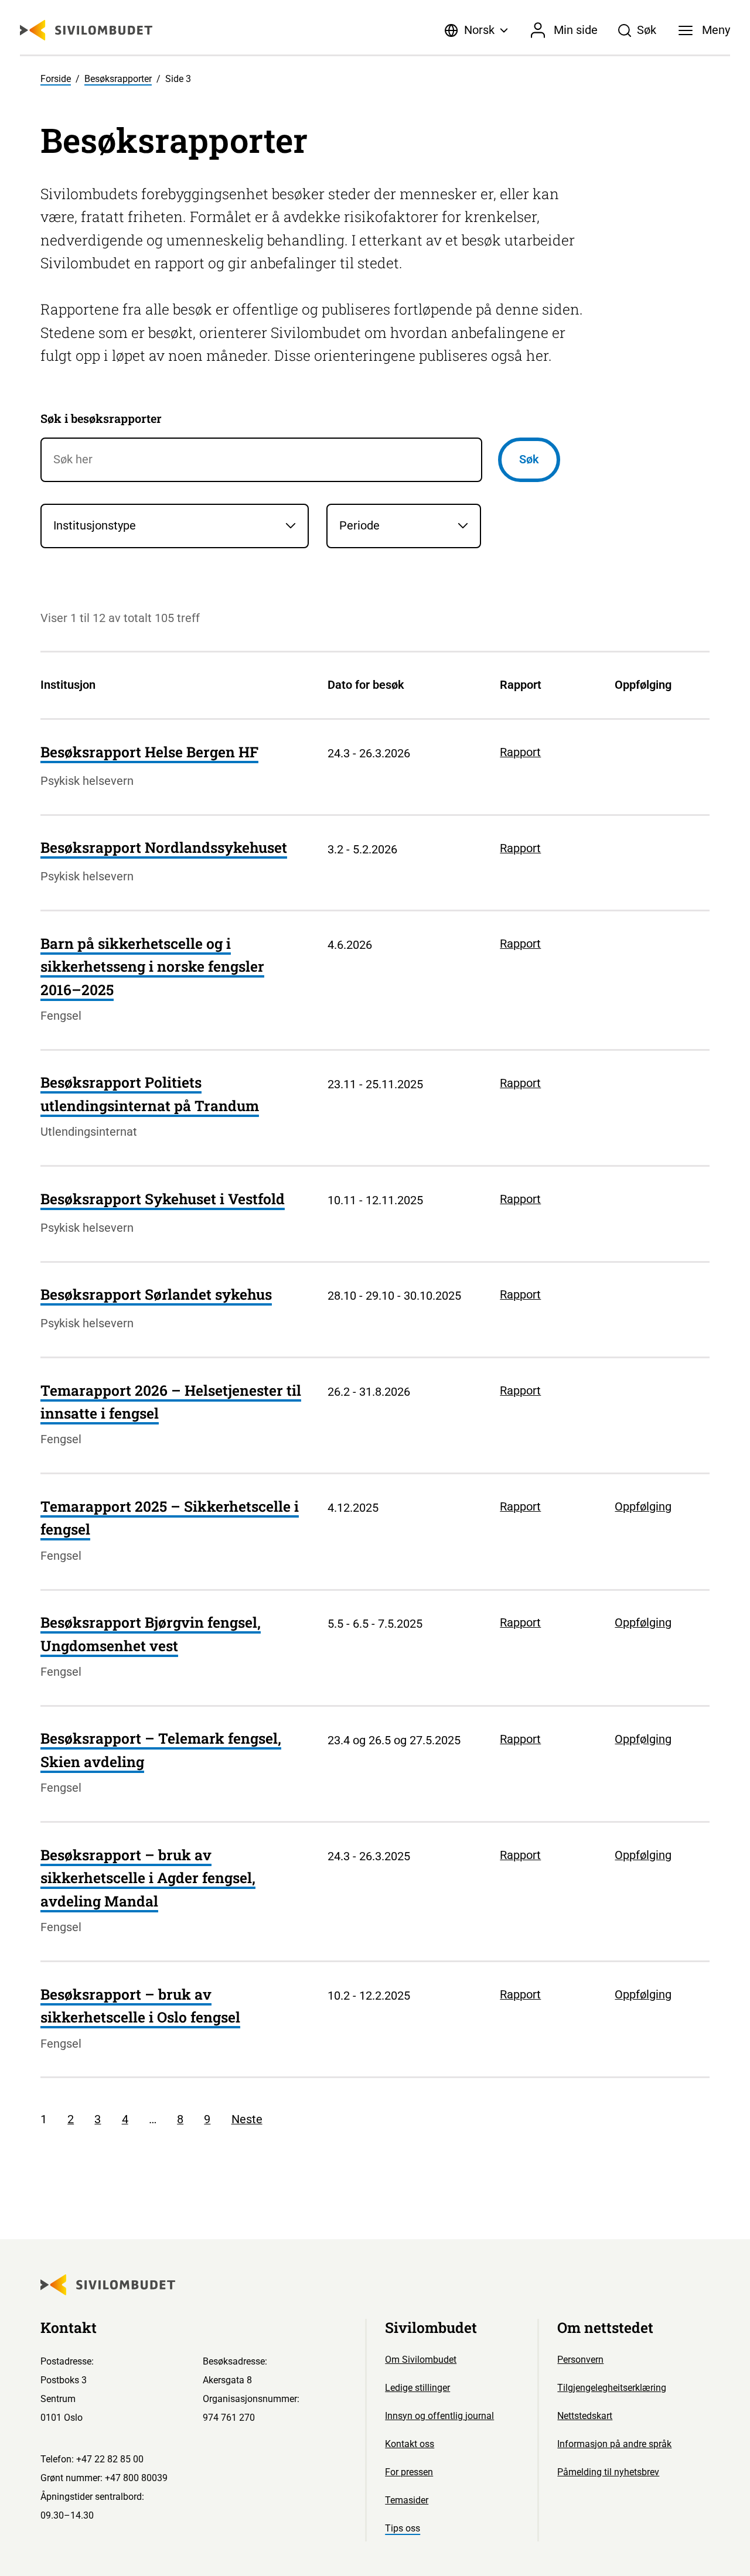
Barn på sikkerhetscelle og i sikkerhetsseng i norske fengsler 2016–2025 (152, 966)
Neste (247, 2119)
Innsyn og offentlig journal (439, 2416)
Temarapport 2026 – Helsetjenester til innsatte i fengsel (171, 1402)
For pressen (409, 2472)
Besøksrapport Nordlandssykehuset (164, 847)
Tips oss (403, 2528)
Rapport (520, 752)
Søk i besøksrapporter (101, 418)
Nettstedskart (585, 2416)
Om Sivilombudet (421, 2360)
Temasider (407, 2500)
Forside (56, 79)
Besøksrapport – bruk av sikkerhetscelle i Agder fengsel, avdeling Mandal (148, 1878)
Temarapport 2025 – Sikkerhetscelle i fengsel (170, 1518)
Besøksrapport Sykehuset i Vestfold (163, 1199)
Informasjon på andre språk (614, 2444)
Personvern (580, 2360)
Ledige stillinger (417, 2388)
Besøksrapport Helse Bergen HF (149, 752)
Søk (529, 459)
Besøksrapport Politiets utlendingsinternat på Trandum (150, 1094)
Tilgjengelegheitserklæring (612, 2388)
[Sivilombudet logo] (86, 30)
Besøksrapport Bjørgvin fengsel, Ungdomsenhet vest (151, 1634)
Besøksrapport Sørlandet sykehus (156, 1294)
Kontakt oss (410, 2444)
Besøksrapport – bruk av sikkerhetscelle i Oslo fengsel (140, 2006)
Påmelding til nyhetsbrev (608, 2472)
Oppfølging (643, 1506)
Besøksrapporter (118, 79)
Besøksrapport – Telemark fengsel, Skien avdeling (161, 1750)
